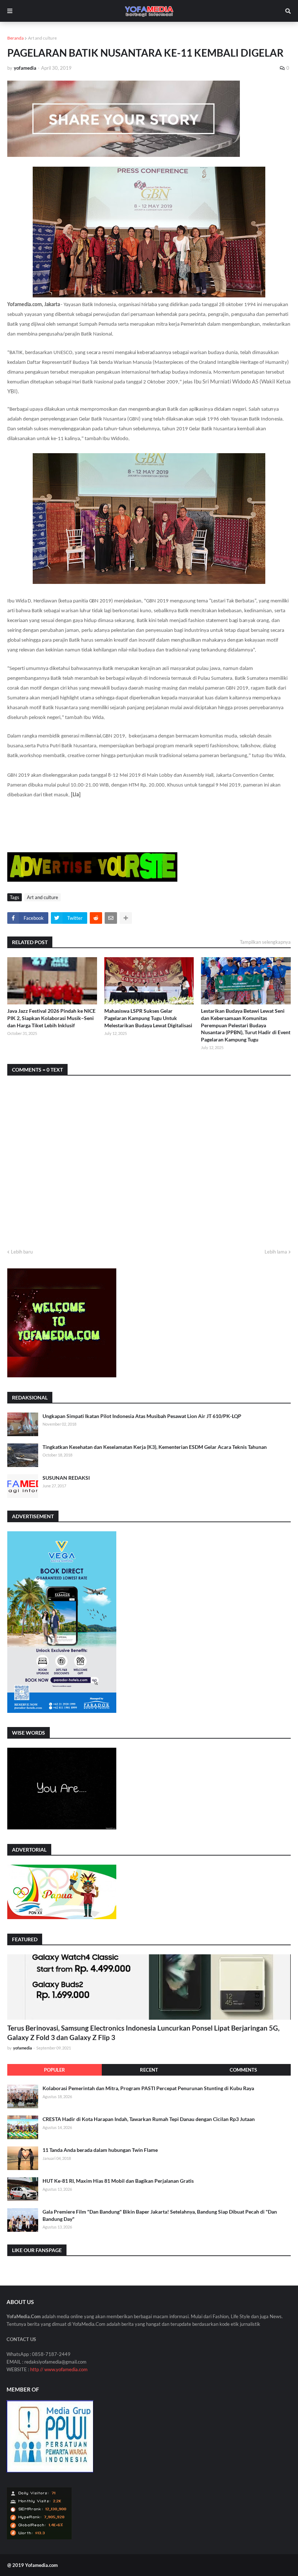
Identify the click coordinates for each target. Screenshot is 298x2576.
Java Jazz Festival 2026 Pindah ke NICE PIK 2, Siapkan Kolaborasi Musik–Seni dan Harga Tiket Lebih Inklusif (51, 1018)
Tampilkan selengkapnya (265, 942)
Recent (149, 2070)
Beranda (15, 38)
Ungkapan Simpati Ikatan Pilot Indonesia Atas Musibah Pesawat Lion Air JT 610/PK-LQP (142, 1416)
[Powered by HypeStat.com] (39, 2538)
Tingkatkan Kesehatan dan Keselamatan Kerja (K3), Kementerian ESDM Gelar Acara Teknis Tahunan (155, 1447)
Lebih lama (276, 1252)
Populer (55, 2070)
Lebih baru (22, 1252)
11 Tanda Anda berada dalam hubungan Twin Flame (100, 2150)
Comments (243, 2070)
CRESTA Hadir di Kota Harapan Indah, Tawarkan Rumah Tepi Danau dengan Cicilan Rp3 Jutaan (149, 2119)
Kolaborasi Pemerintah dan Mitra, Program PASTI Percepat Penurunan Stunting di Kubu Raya (148, 2088)
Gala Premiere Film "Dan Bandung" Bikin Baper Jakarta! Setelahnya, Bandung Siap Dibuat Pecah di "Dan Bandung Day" (160, 2215)
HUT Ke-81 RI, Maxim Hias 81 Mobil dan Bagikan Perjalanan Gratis (118, 2181)
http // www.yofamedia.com (59, 2369)
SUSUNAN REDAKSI (66, 1478)
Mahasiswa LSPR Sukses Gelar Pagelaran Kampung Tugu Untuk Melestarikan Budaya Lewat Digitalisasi (148, 1018)
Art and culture (42, 38)
